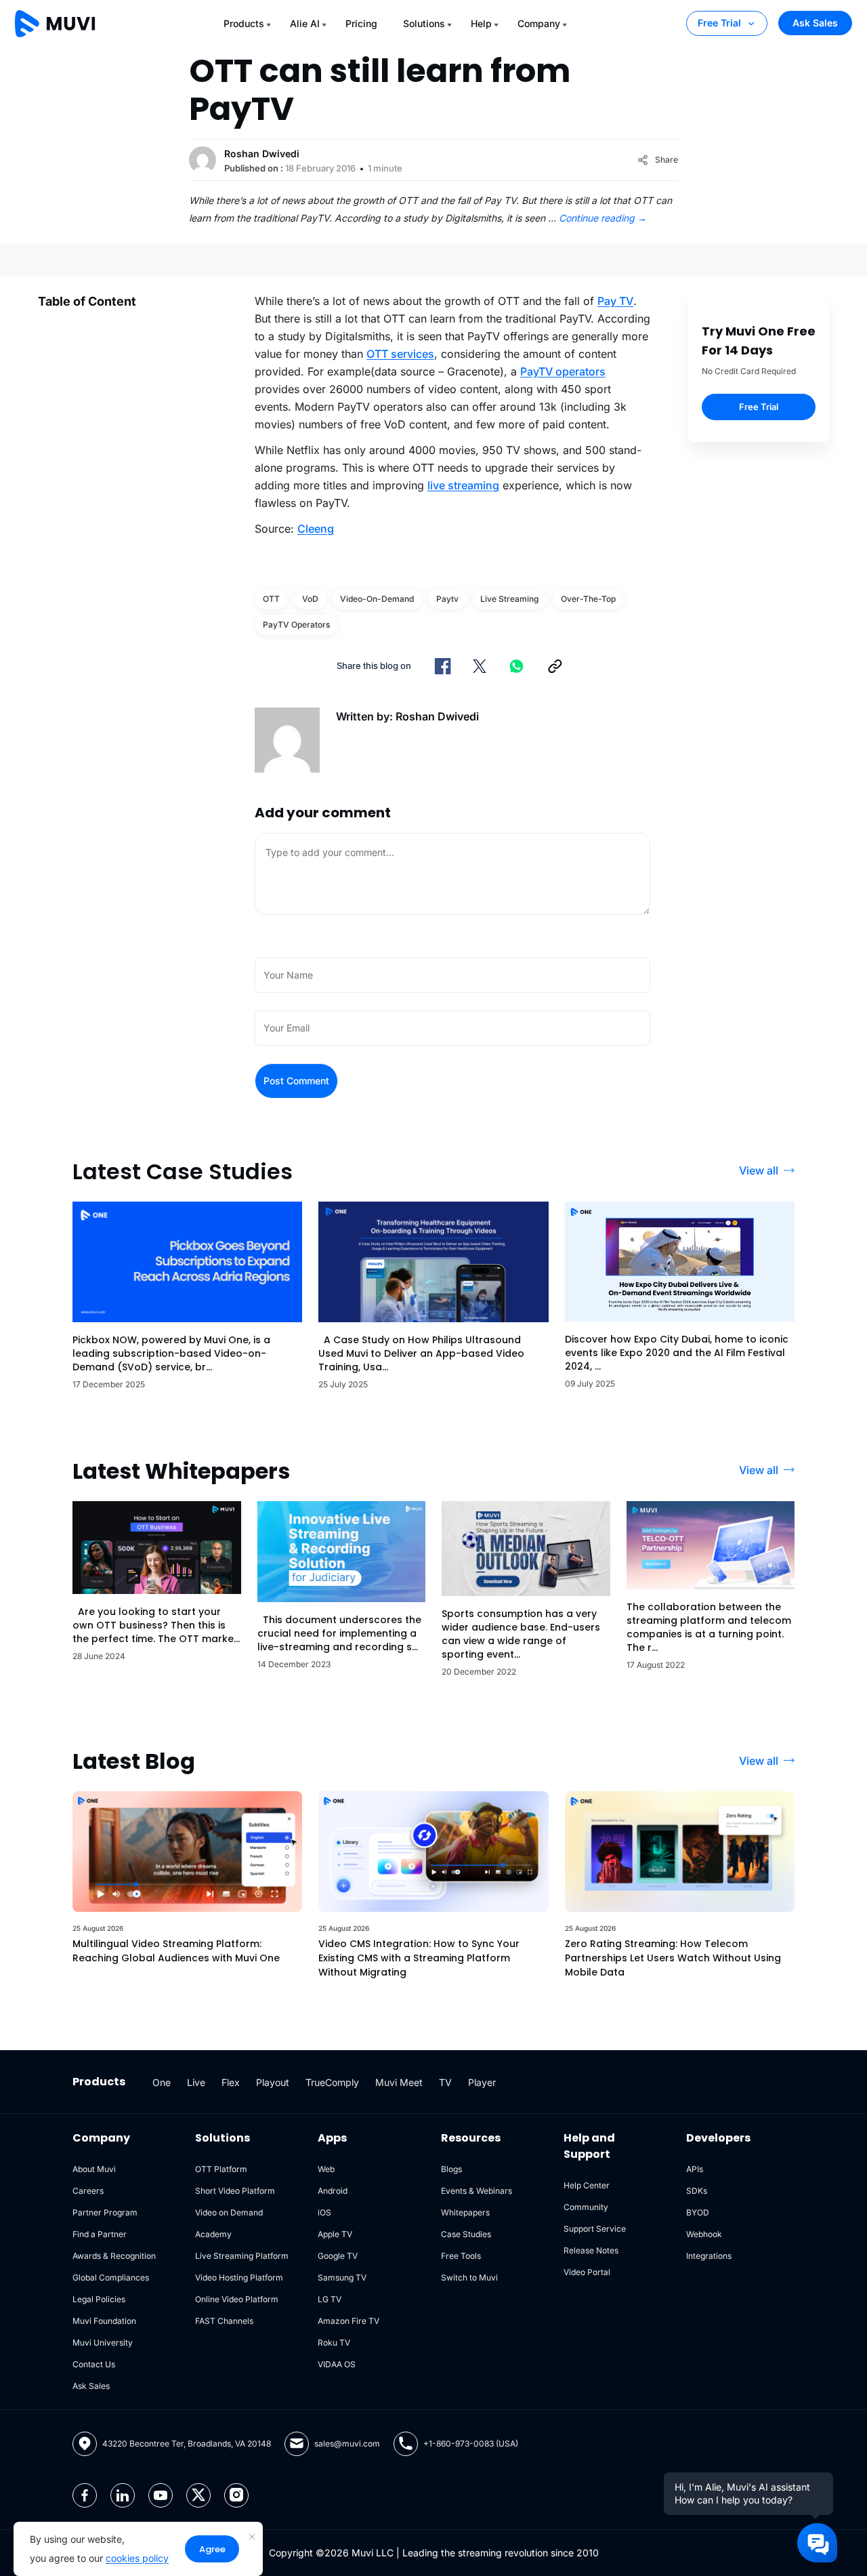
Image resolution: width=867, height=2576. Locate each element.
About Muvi (94, 2169)
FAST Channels (224, 2321)
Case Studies (466, 2234)
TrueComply (332, 2082)
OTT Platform (221, 2169)
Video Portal (587, 2272)
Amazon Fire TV (348, 2321)
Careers (88, 2191)
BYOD (698, 2212)
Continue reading (603, 218)
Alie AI (305, 23)
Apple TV (335, 2234)
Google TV (338, 2256)
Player (482, 2082)
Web (326, 2169)
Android (333, 2191)
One (162, 2082)
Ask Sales (815, 23)
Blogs (451, 2169)
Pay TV (615, 301)
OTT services (400, 354)
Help (481, 23)
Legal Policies (99, 2299)
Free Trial (719, 23)
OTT (271, 599)
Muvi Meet (399, 2082)
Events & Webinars (477, 2191)
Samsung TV (342, 2277)
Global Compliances (111, 2277)
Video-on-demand (377, 599)
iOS (324, 2212)
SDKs (697, 2191)
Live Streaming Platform (242, 2256)
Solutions (424, 23)
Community (586, 2207)
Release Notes (591, 2250)
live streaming (463, 485)
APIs (695, 2169)
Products (244, 23)
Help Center (587, 2185)
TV (445, 2082)
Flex (231, 2082)
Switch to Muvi (469, 2277)
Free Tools (461, 2256)
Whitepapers (465, 2212)
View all (759, 1170)
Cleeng (316, 529)
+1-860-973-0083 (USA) (471, 2444)
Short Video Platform (235, 2191)
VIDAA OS (337, 2364)
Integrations (709, 2256)
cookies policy (137, 2558)
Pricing (361, 23)
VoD (310, 599)
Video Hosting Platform (239, 2277)
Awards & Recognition (114, 2256)
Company (539, 23)
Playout (273, 2082)
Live (196, 2082)
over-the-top (588, 599)
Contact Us (94, 2364)
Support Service (595, 2229)
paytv (447, 599)
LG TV (330, 2299)
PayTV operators (563, 371)
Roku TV (334, 2343)
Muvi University (103, 2343)
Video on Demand (229, 2212)
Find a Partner (100, 2234)
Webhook (704, 2234)
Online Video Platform (237, 2299)
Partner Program (105, 2212)
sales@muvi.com (347, 2444)
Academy (213, 2234)
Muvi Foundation (104, 2321)
